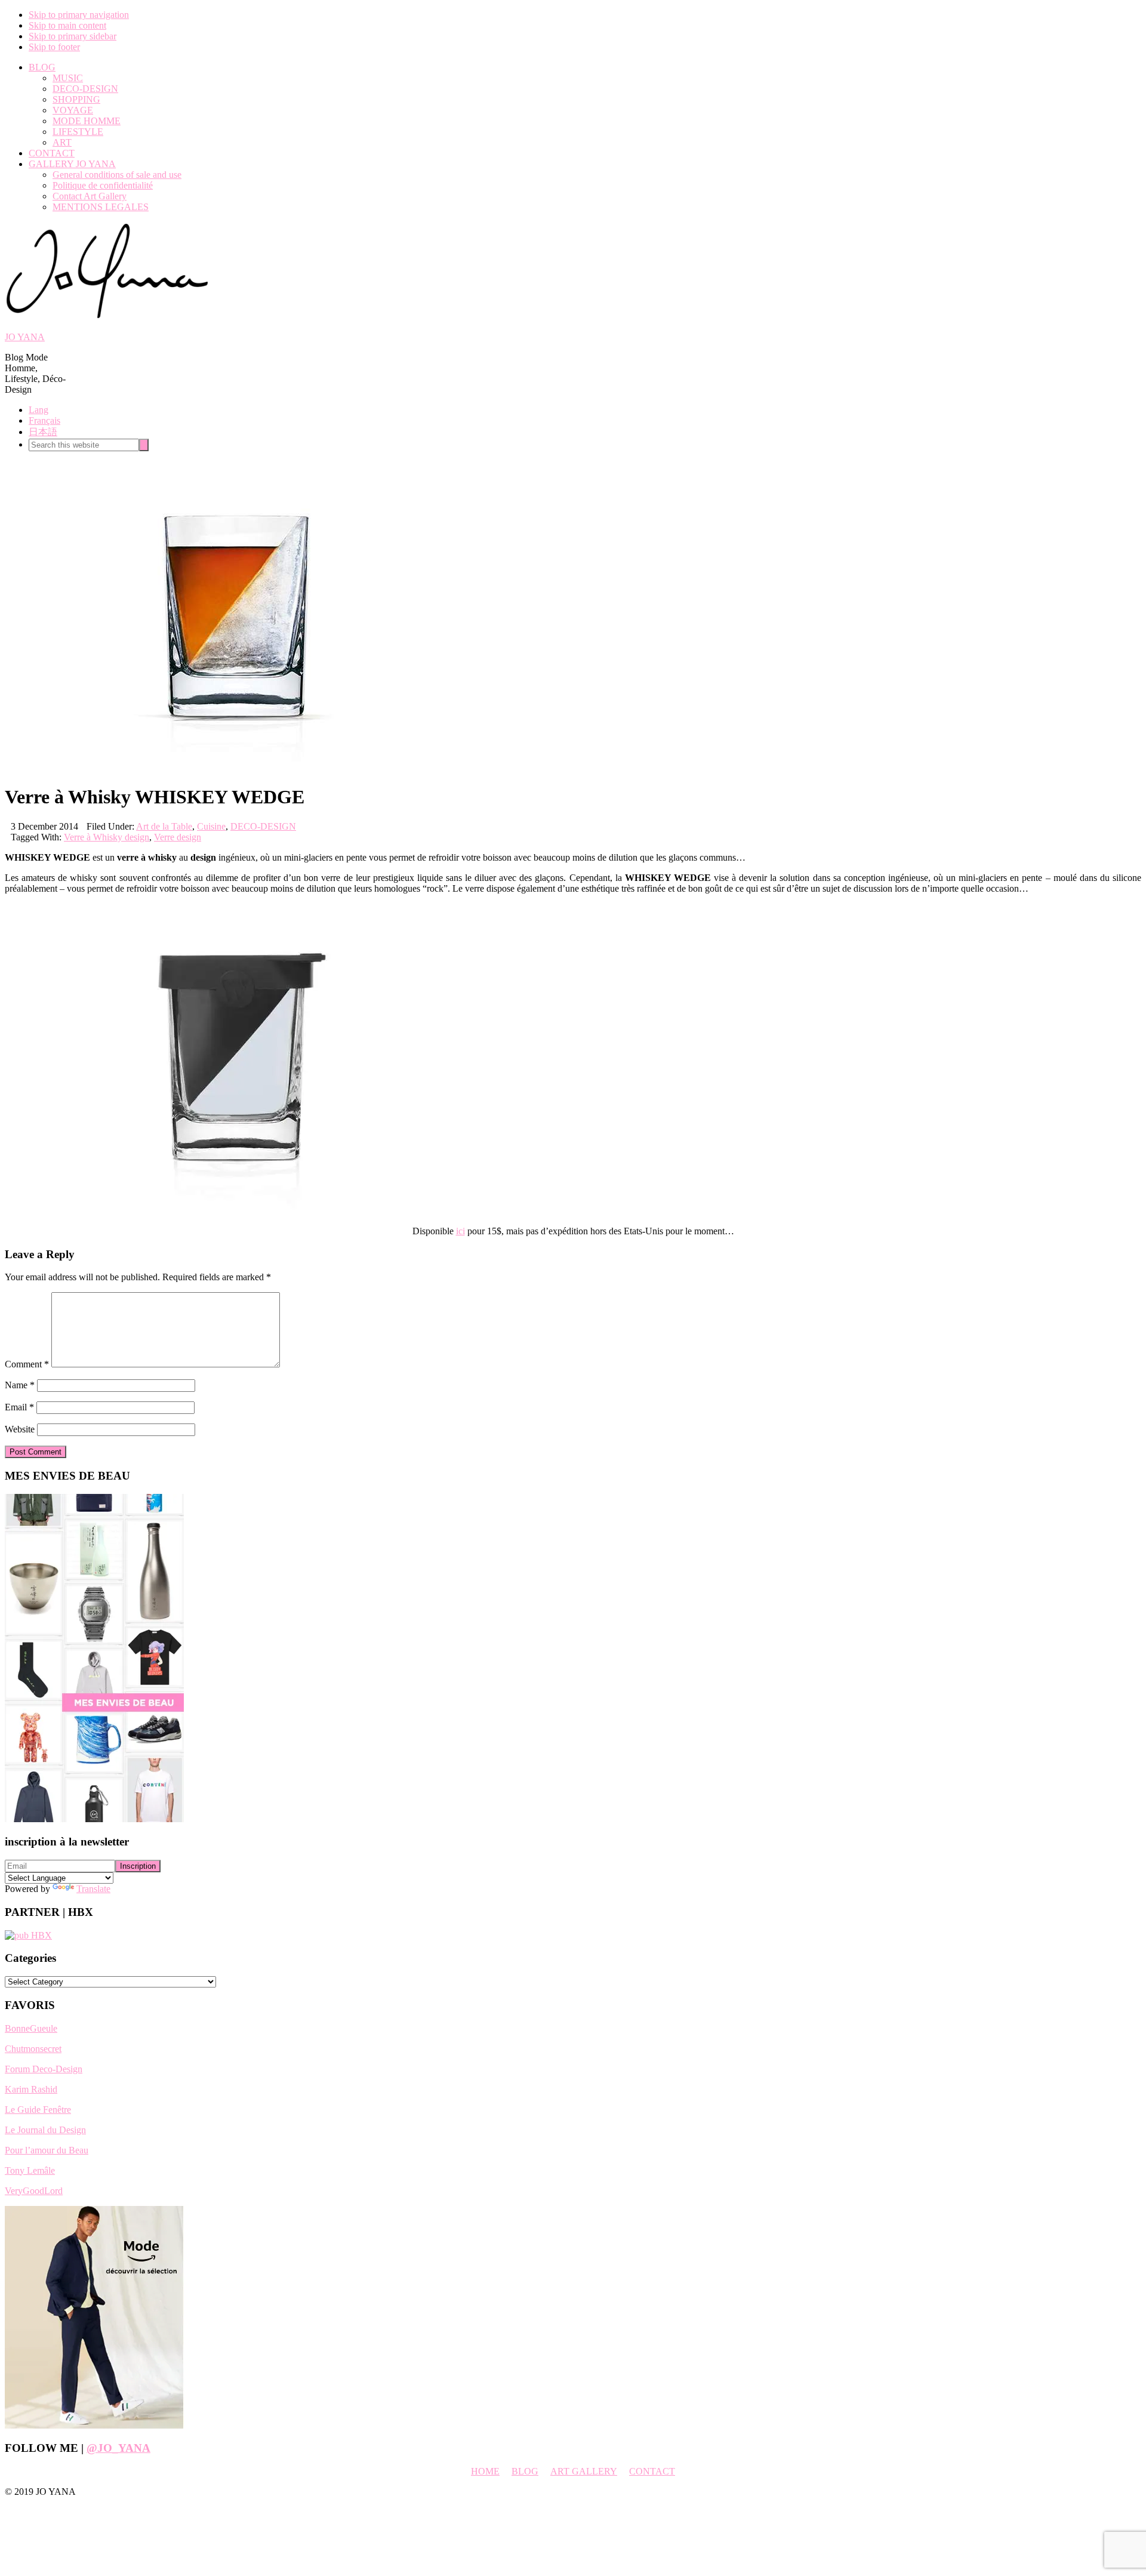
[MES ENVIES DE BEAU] (94, 1819)
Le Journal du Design (45, 2130)
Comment (27, 1364)
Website (20, 1429)
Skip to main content (67, 25)
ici (460, 1231)
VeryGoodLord (34, 2191)
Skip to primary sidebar (73, 36)
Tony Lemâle (30, 2170)
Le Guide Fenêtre (38, 2110)
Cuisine (211, 826)
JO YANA (25, 337)
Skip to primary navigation (79, 15)
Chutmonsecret (33, 2049)
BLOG (525, 2471)
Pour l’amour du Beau (47, 2150)
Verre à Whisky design (107, 837)
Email (19, 1407)
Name (20, 1385)
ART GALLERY (584, 2471)
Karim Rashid (31, 2089)
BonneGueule (31, 2028)
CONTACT (652, 2471)
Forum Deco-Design (44, 2069)
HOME (485, 2471)
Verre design (178, 837)
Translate (93, 1889)
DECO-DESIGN (263, 826)
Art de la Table (164, 826)
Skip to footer (54, 47)
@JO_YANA (118, 2448)
